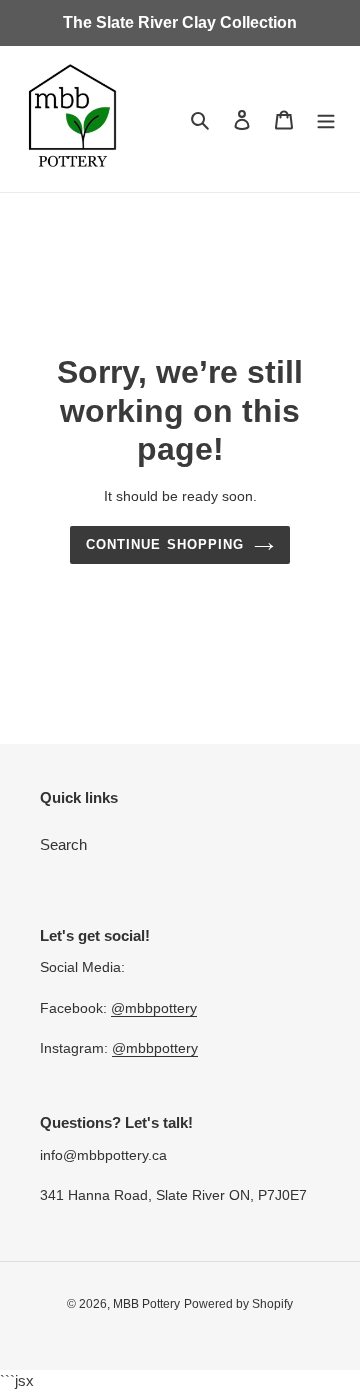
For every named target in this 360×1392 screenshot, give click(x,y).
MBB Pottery (146, 1304)
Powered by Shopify (238, 1304)
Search (63, 844)
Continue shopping (165, 544)
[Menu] (326, 119)
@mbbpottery (154, 1008)
